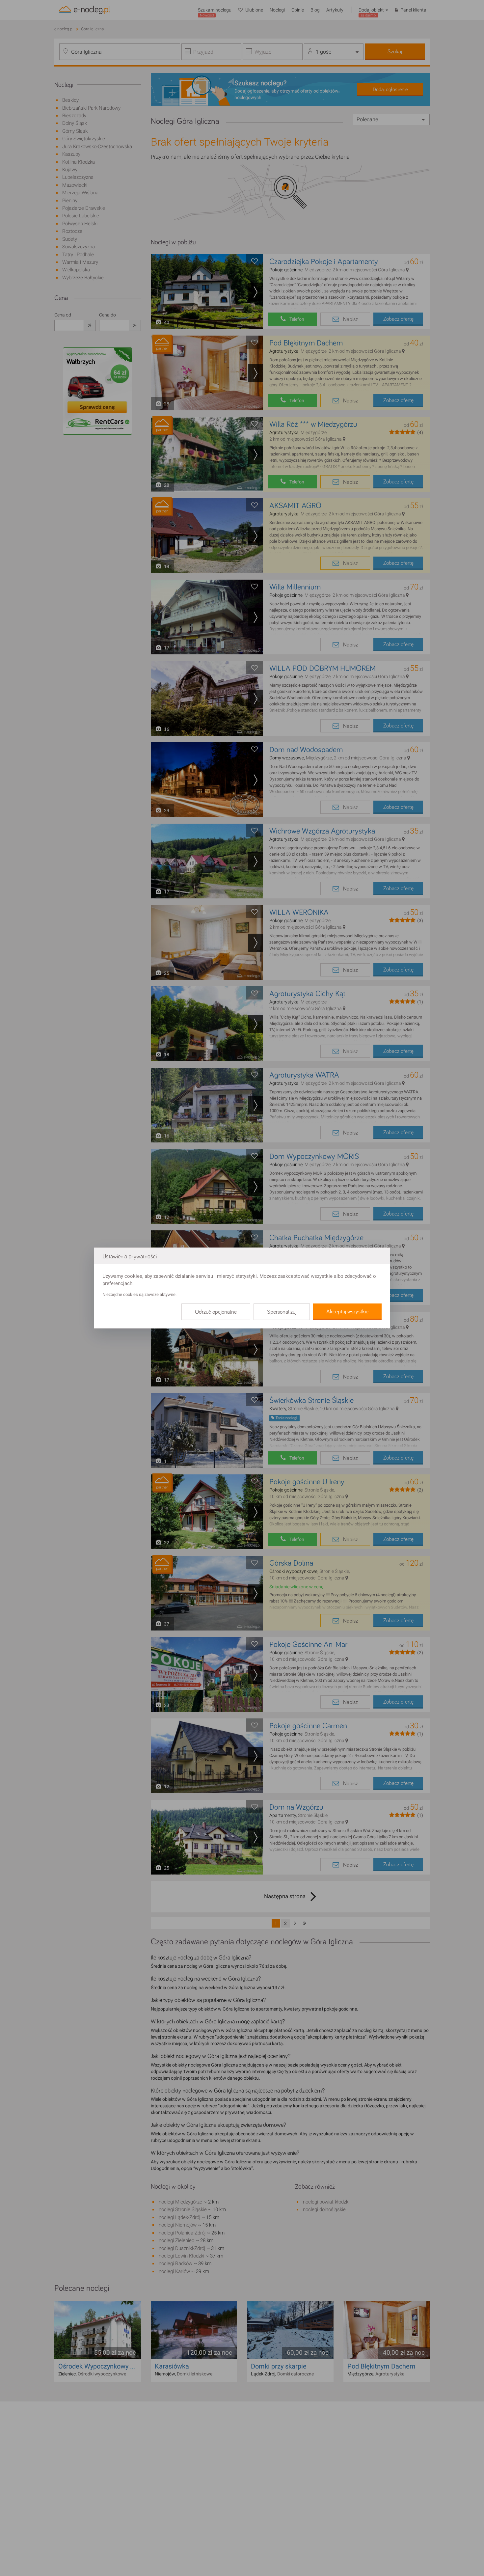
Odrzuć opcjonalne (216, 1312)
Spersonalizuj (282, 1312)
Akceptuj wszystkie (347, 1312)
